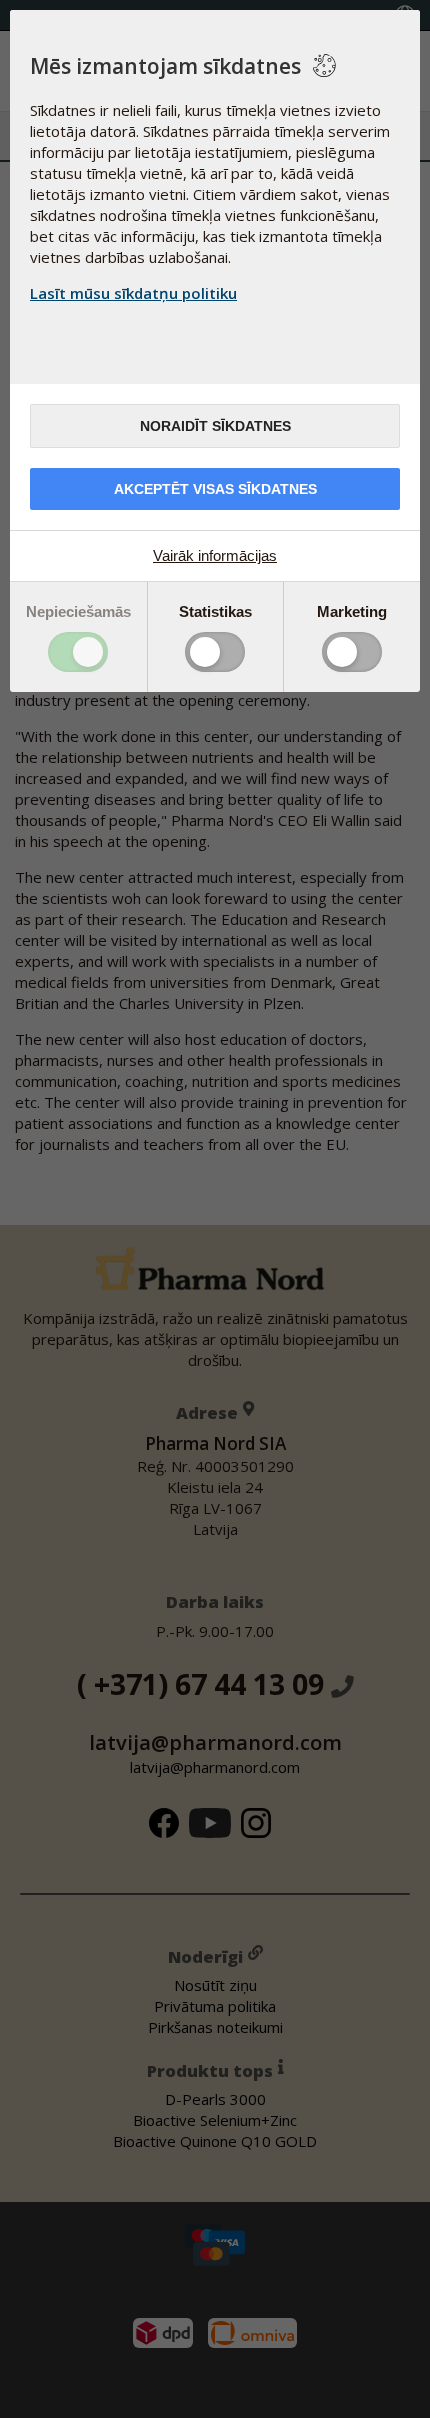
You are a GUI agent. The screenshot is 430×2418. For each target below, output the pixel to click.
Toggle (78, 652)
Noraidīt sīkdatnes (215, 426)
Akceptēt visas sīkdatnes (215, 489)
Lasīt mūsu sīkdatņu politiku (133, 293)
